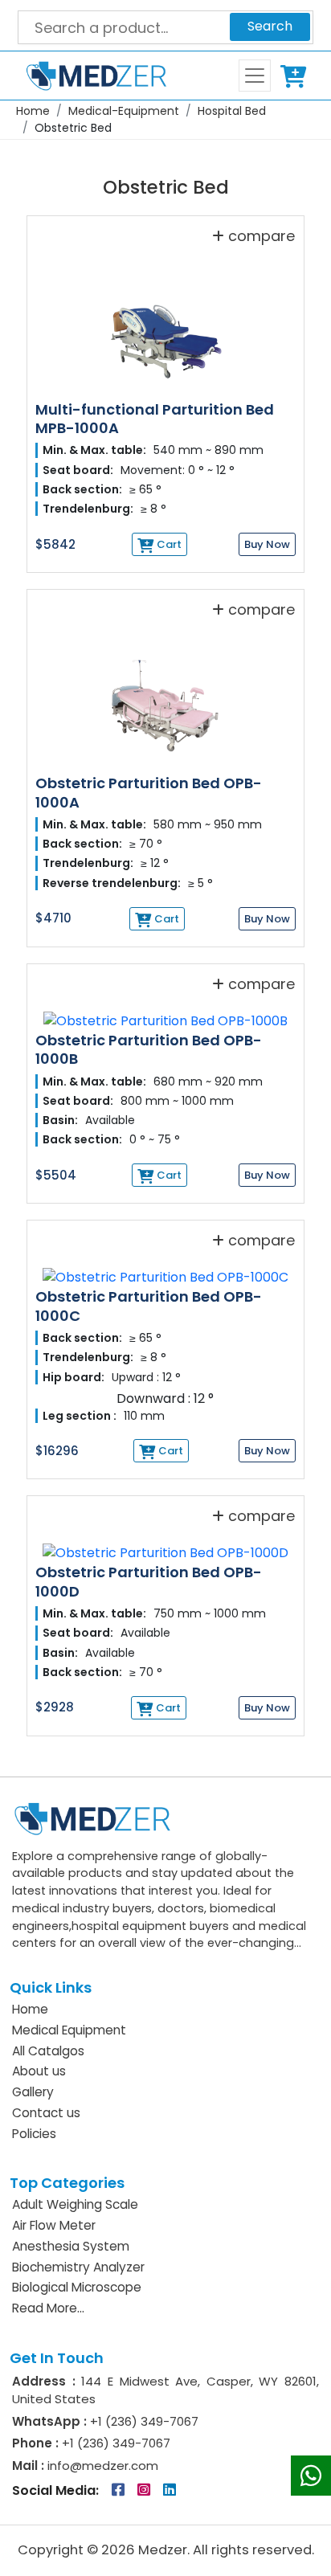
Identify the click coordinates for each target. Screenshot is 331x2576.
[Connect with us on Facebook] (120, 2490)
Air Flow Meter (54, 2225)
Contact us (46, 2113)
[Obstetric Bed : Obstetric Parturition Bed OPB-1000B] (165, 1014)
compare (262, 236)
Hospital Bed (232, 111)
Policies (34, 2134)
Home (33, 111)
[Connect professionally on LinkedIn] (170, 2490)
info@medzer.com (101, 2466)
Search (270, 26)
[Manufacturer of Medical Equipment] (90, 76)
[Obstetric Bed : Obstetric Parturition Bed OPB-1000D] (165, 1546)
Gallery (33, 2092)
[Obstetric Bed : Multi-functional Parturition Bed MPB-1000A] (165, 324)
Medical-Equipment (124, 111)
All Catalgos (48, 2051)
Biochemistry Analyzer (78, 2267)
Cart (296, 76)
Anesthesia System (71, 2246)
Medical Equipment (69, 2030)
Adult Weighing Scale (75, 2204)
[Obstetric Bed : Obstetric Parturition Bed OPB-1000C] (165, 1271)
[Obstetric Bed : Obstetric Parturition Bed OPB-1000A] (165, 699)
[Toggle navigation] (255, 76)
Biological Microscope (77, 2287)
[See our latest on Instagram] (145, 2490)
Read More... (48, 2308)
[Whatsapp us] (311, 2476)
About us (39, 2071)
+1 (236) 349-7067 (144, 2421)
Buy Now (267, 544)
